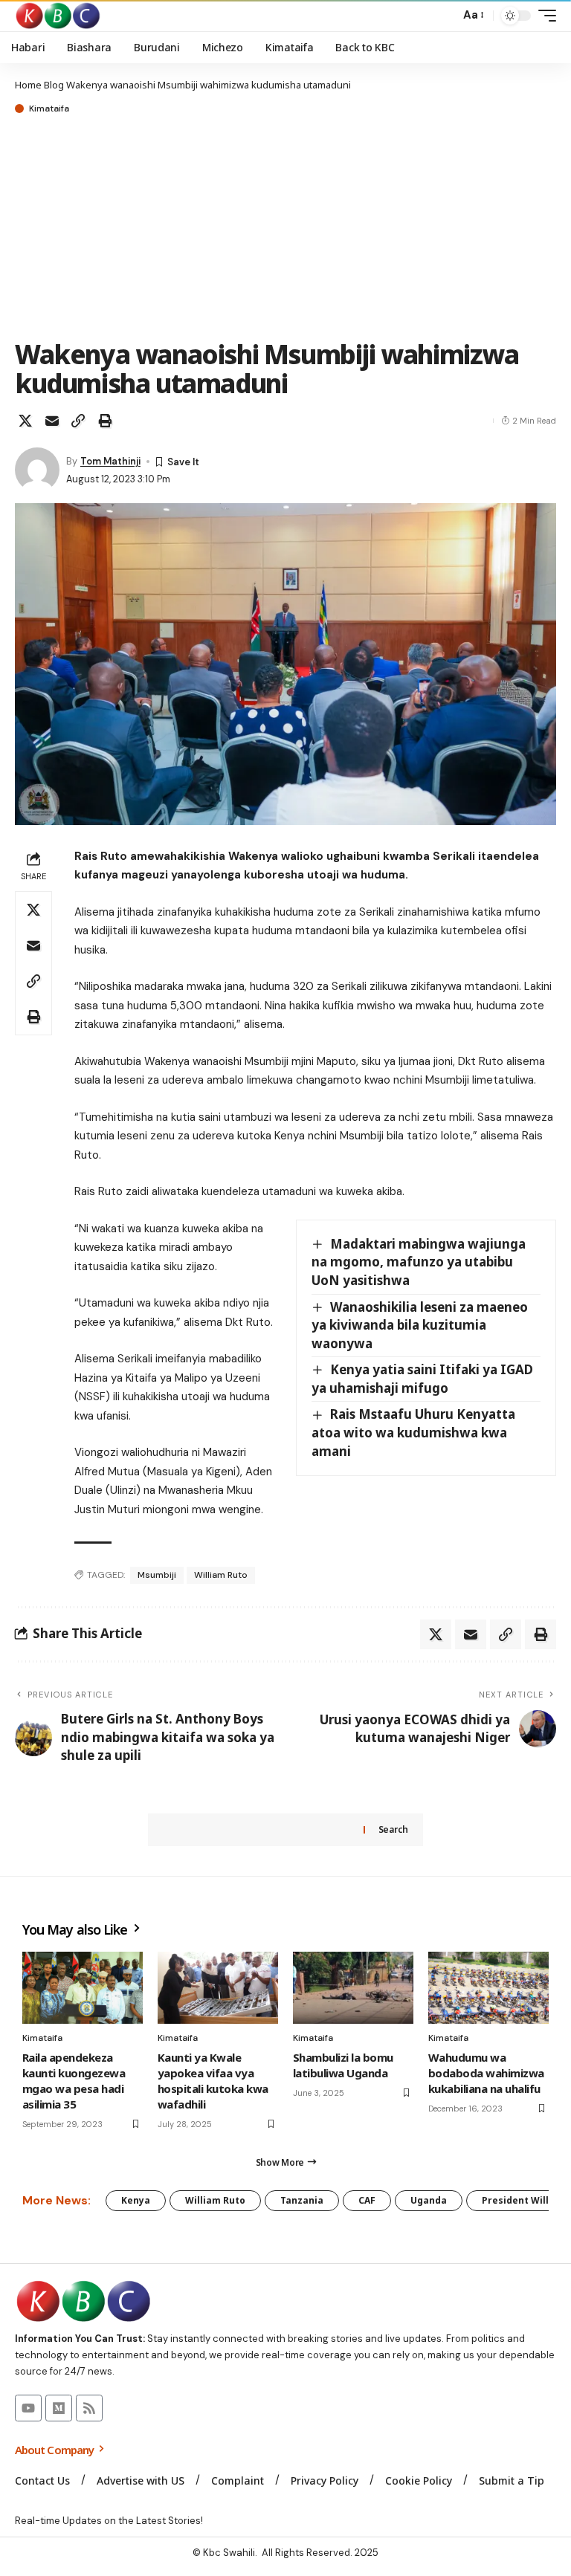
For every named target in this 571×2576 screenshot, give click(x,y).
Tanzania (302, 2200)
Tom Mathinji (110, 461)
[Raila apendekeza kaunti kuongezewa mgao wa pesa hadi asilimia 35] (83, 1988)
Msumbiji (157, 1575)
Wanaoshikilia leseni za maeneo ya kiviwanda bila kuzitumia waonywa (420, 1325)
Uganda (429, 2200)
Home (28, 85)
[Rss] (89, 2408)
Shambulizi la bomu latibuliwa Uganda (343, 2065)
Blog (54, 85)
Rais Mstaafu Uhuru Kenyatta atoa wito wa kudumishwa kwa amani (413, 1432)
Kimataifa (49, 109)
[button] (445, 16)
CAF (367, 2200)
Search (393, 1829)
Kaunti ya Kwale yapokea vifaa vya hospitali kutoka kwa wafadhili (213, 2081)
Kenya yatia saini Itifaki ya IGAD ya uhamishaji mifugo (422, 1379)
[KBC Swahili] (58, 16)
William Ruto (221, 1575)
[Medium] (59, 2408)
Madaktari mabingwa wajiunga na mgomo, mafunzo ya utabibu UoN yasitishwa (419, 1262)
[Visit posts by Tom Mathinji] (37, 470)
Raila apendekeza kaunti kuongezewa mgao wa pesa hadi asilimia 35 (74, 2081)
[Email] (52, 421)
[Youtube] (28, 2408)
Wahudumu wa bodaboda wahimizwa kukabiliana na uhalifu (486, 2073)
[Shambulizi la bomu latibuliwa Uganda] (353, 1988)
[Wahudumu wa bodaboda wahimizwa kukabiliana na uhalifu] (488, 1988)
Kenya (136, 2200)
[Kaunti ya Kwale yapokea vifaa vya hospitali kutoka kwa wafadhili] (218, 1988)
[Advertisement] (285, 228)
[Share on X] (25, 421)
